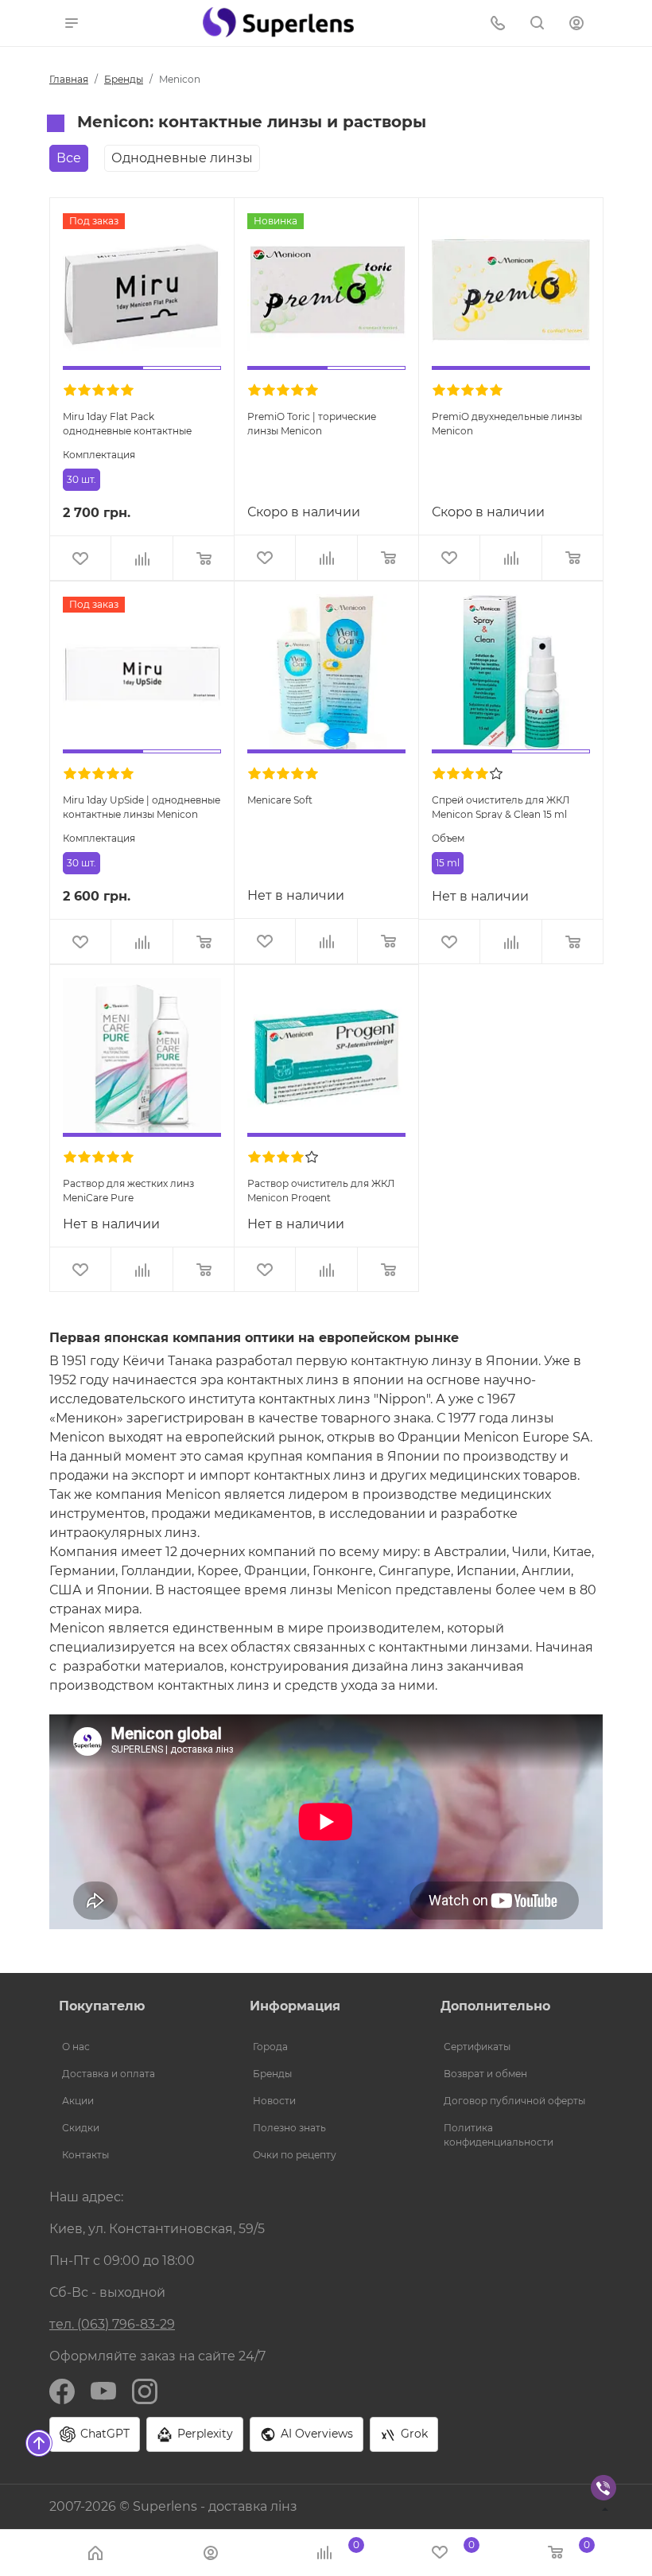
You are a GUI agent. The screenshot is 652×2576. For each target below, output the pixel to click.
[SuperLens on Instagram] (145, 2390)
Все (69, 158)
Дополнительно (495, 2006)
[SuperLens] (278, 22)
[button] (72, 22)
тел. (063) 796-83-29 (112, 2324)
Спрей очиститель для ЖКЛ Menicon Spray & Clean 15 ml (501, 806)
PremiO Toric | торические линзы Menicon (312, 423)
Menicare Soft (280, 800)
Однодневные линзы (182, 158)
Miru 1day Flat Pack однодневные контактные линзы (127, 423)
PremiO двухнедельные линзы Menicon (507, 423)
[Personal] (578, 22)
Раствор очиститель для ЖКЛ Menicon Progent (321, 1190)
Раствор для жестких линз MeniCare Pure (128, 1190)
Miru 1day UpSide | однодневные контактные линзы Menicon (142, 806)
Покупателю (102, 2006)
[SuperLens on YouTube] (103, 2390)
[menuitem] (135, 2047)
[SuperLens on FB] (62, 2390)
